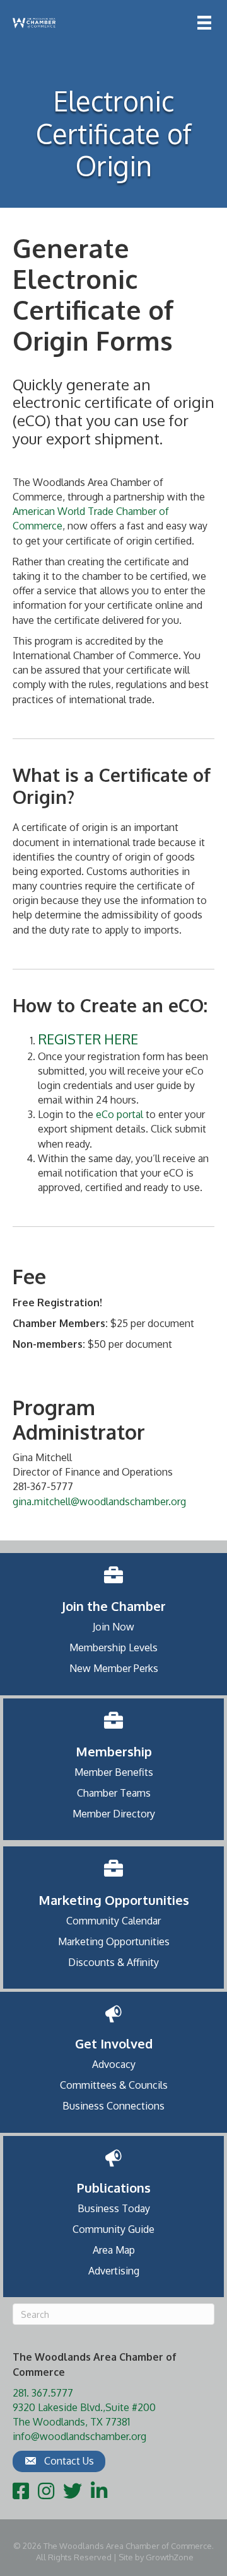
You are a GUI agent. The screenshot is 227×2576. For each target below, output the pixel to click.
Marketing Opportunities (114, 1941)
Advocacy (114, 2064)
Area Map (114, 2250)
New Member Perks (114, 1668)
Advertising (114, 2271)
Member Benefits (114, 1772)
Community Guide (113, 2229)
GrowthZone (170, 2557)
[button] (59, 2461)
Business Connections (113, 2106)
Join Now (113, 1627)
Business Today (114, 2208)
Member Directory (114, 1814)
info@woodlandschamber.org (79, 2436)
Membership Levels (113, 1647)
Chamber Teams (114, 1793)
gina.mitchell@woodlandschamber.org (99, 1501)
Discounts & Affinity (113, 1962)
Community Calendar (113, 1921)
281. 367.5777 (43, 2393)
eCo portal (119, 1114)
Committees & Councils (114, 2085)
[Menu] (204, 23)
